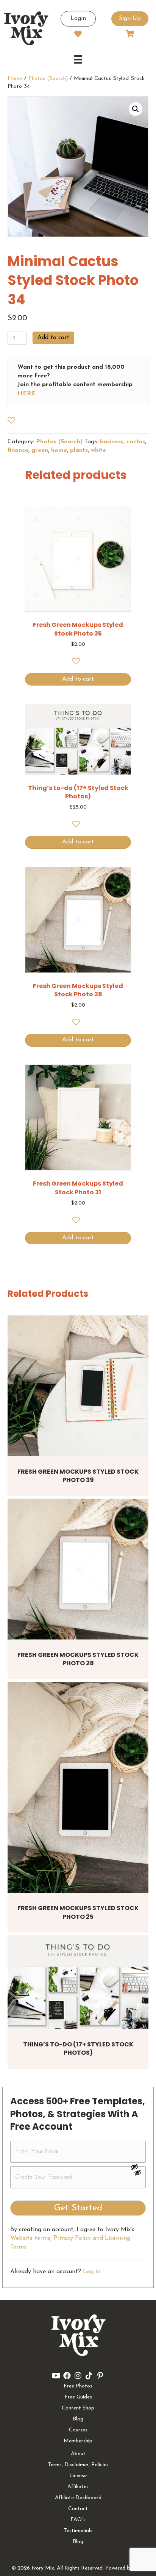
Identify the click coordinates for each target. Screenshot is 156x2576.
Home (15, 79)
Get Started (78, 2208)
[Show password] (138, 2167)
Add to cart (53, 338)
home (59, 450)
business (112, 442)
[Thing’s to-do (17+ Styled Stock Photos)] (78, 1982)
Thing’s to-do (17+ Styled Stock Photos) (78, 2048)
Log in (92, 2272)
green (40, 450)
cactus (136, 442)
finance (18, 450)
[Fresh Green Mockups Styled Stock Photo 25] (78, 1787)
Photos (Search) (48, 79)
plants (79, 450)
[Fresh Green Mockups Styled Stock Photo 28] (78, 1569)
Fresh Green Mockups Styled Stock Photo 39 (78, 1476)
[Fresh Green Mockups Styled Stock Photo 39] (78, 1386)
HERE (26, 394)
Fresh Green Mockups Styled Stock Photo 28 (78, 1659)
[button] (136, 109)
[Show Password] (138, 2174)
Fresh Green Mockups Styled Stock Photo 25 (78, 1912)
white (98, 450)
